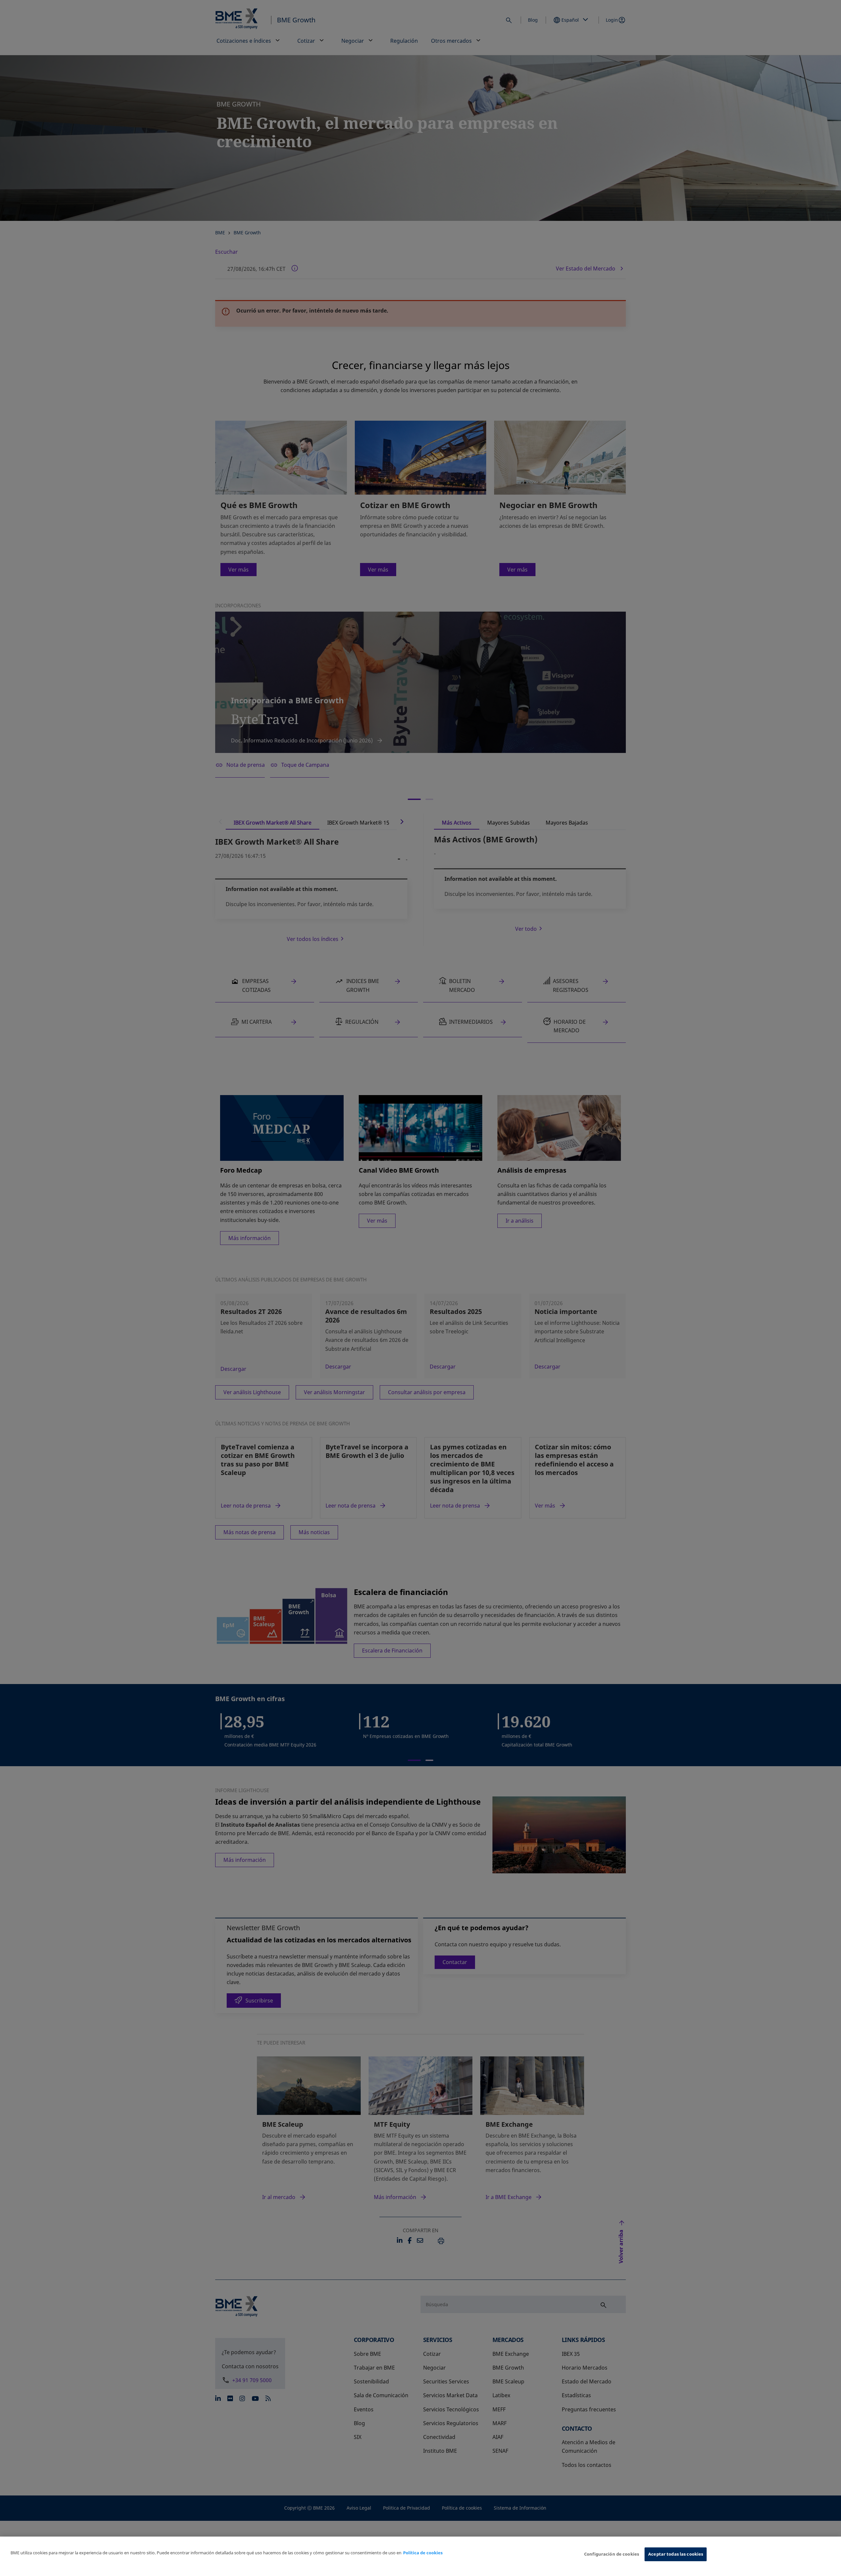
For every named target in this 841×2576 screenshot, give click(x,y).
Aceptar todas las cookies (676, 2554)
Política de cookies (423, 2553)
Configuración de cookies (612, 2554)
